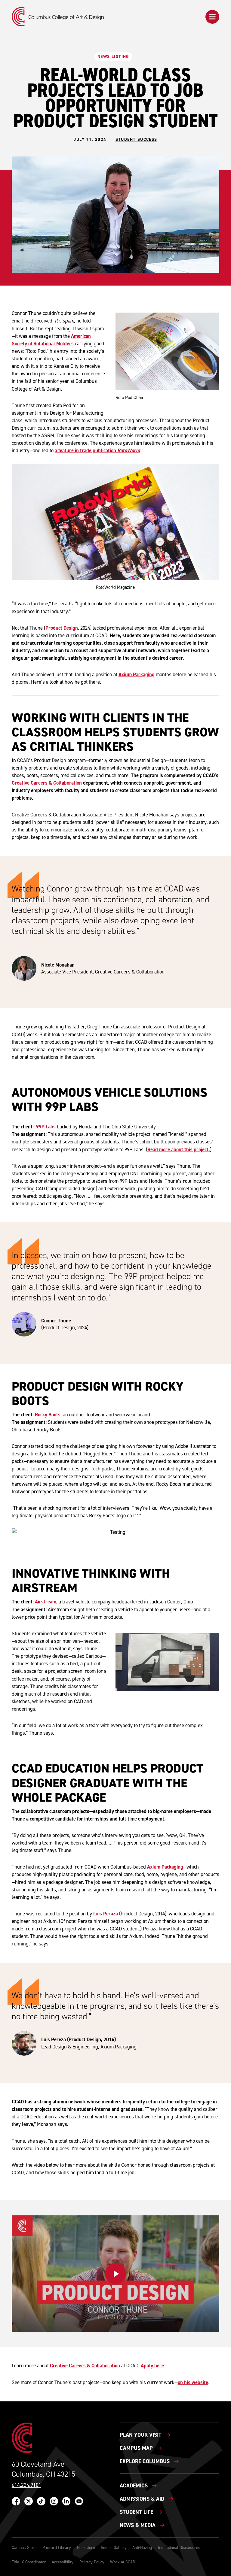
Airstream (46, 1602)
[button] (212, 17)
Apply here (152, 2366)
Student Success (136, 140)
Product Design (62, 628)
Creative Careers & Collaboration (47, 783)
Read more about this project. (179, 1149)
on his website (193, 2382)
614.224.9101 (26, 2485)
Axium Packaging (137, 674)
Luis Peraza (106, 1914)
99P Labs (46, 1127)
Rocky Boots (48, 1415)
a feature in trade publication (97, 450)
